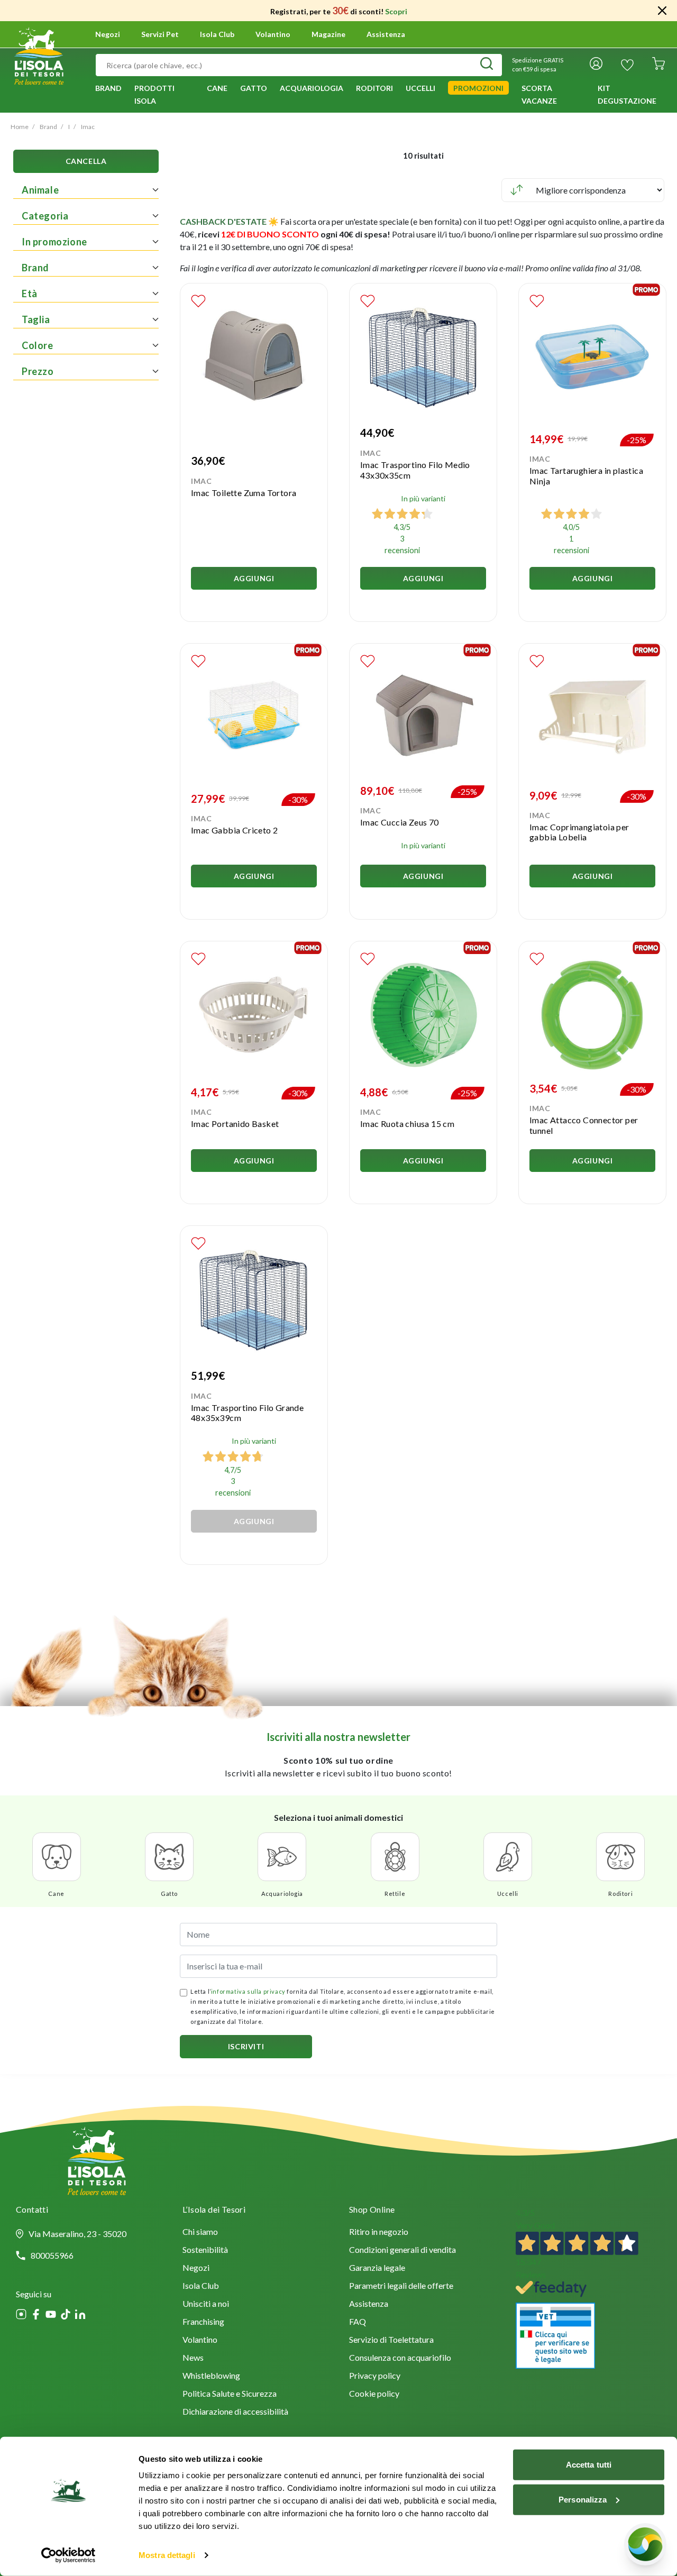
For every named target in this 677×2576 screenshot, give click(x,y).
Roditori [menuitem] (374, 88)
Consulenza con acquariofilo (400, 2358)
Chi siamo (200, 2233)
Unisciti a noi (206, 2304)
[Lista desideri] (627, 65)
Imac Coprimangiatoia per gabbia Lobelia (579, 832)
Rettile (395, 1894)
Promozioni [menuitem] (478, 88)
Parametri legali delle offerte (401, 2286)
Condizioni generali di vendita (402, 2250)
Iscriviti (246, 2046)
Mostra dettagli (167, 2555)
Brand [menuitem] (108, 88)
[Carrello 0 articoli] (658, 65)
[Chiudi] (662, 11)
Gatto (169, 1894)
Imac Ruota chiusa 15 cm (407, 1124)
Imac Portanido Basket (235, 1124)
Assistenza (386, 34)
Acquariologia (282, 1894)
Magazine (328, 34)
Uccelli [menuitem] (420, 88)
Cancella (86, 162)
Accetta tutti (589, 2465)
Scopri (396, 11)
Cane (56, 1894)
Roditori (620, 1894)
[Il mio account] (596, 65)
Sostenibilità (205, 2250)
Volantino (273, 34)
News (193, 2358)
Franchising (203, 2322)
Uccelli (508, 1894)
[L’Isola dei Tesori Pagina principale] (39, 54)
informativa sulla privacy (248, 1991)
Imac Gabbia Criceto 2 (234, 830)
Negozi (108, 34)
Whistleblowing (211, 2376)
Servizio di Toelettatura (391, 2340)
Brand (48, 127)
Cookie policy (374, 2394)
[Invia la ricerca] (487, 65)
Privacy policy (375, 2376)
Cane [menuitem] (217, 88)
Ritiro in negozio (379, 2233)
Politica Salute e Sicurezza (230, 2394)
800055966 (52, 2256)
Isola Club (201, 2286)
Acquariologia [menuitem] (312, 88)
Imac (88, 127)
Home (20, 127)
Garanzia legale (377, 2268)
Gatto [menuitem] (254, 88)
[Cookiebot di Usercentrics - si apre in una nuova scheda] (68, 2555)
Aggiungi (254, 578)
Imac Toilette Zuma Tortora (244, 493)
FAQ (358, 2322)
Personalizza (583, 2499)
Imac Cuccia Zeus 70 (400, 822)
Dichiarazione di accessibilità (235, 2412)
